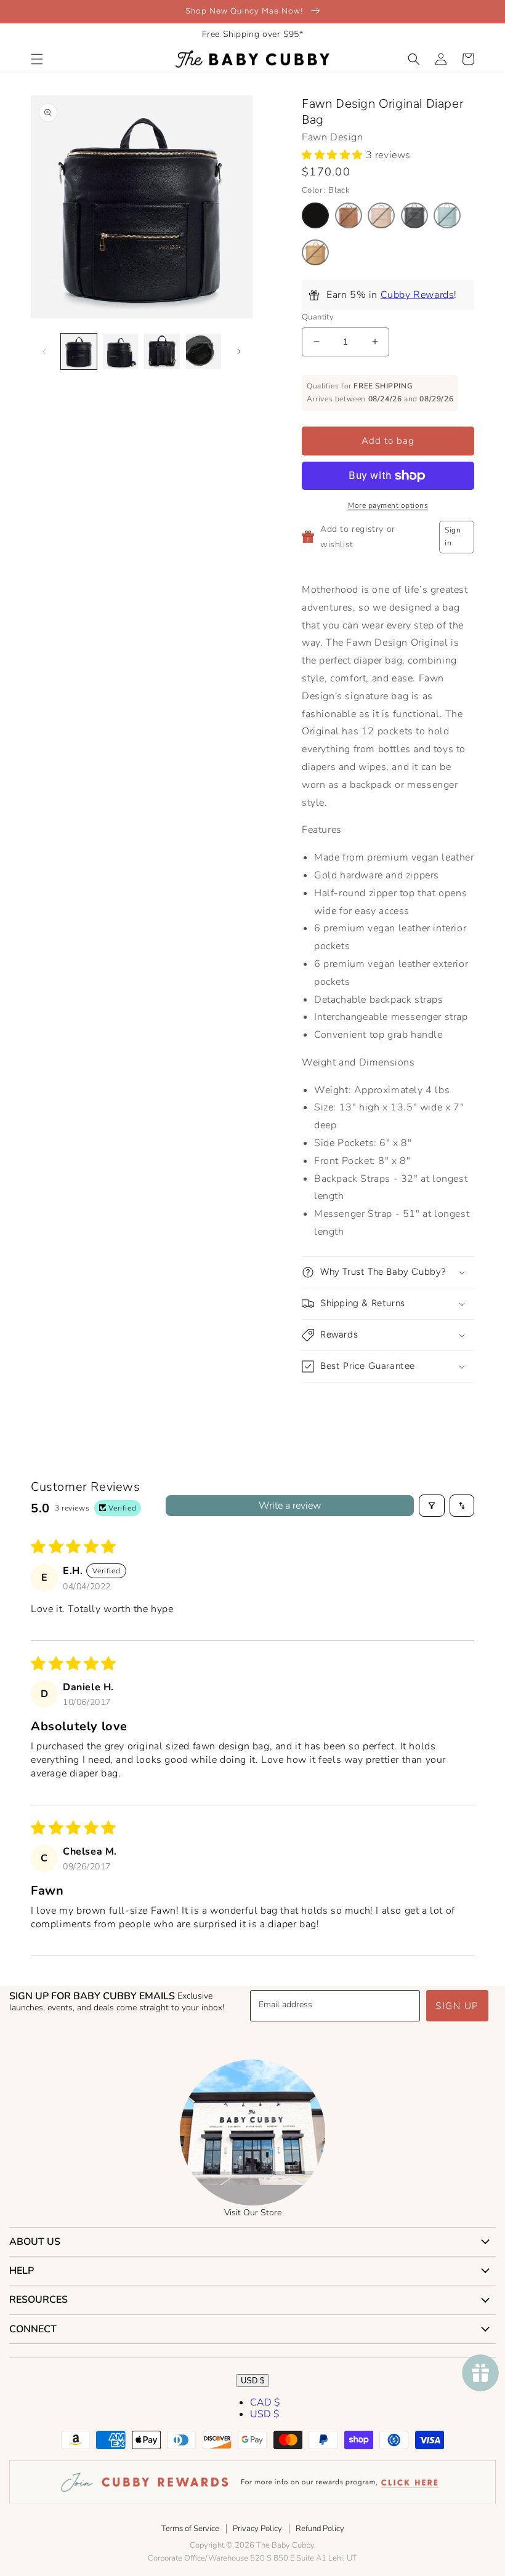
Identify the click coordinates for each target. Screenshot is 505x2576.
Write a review (290, 1506)
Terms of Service (190, 2529)
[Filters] (432, 1506)
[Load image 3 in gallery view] (162, 351)
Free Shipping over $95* (253, 34)
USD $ (252, 2381)
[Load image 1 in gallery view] (79, 351)
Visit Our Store (253, 2213)
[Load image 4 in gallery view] (204, 351)
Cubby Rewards (418, 295)
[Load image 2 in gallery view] (121, 351)
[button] (37, 59)
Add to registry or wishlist (358, 537)
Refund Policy (320, 2529)
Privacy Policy (257, 2529)
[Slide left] (44, 351)
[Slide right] (239, 351)
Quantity (318, 317)
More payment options (388, 505)
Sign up (457, 2006)
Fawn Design (333, 137)
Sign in (453, 537)
